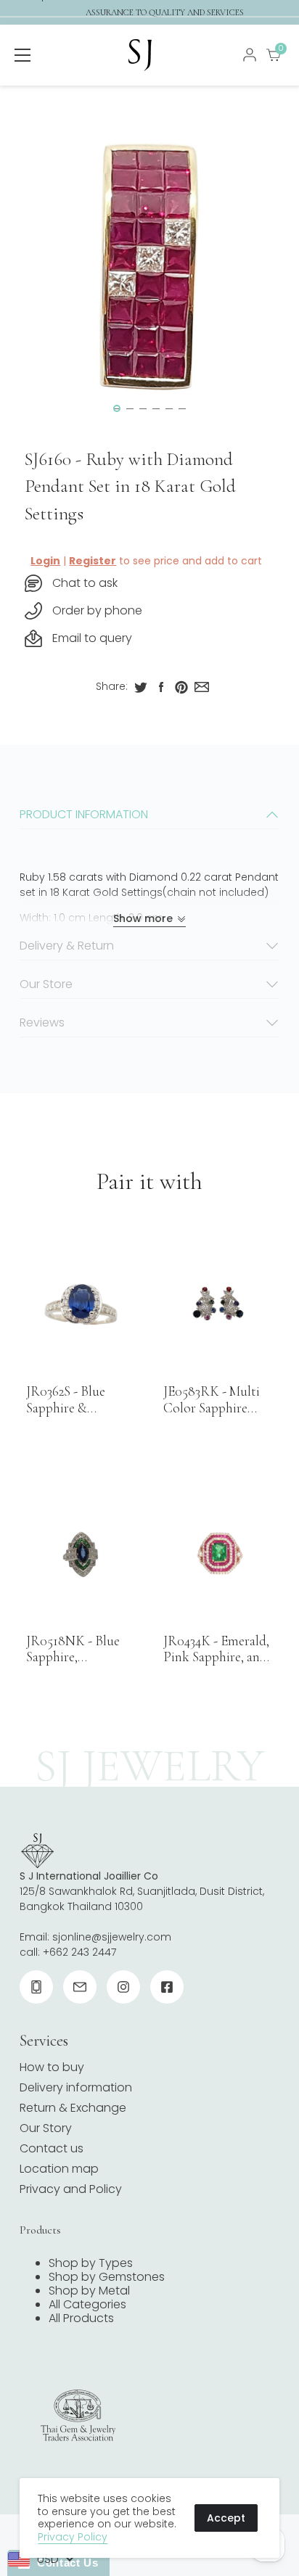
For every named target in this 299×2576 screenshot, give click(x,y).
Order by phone (97, 610)
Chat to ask (85, 583)
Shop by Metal (89, 2291)
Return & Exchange (73, 2108)
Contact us (52, 2148)
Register (93, 561)
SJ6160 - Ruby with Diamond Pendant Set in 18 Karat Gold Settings (130, 486)
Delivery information (76, 2087)
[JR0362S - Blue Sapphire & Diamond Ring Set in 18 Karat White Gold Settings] (81, 1304)
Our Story (46, 2128)
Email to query (92, 638)
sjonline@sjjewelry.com (112, 1937)
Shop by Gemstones (107, 2277)
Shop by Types (91, 2263)
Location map (59, 2169)
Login (45, 561)
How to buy (52, 2067)
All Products (81, 2318)
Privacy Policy (73, 2537)
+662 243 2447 (79, 1952)
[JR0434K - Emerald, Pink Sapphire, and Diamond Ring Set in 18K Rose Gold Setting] (218, 1554)
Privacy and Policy (71, 2189)
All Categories (87, 2304)
